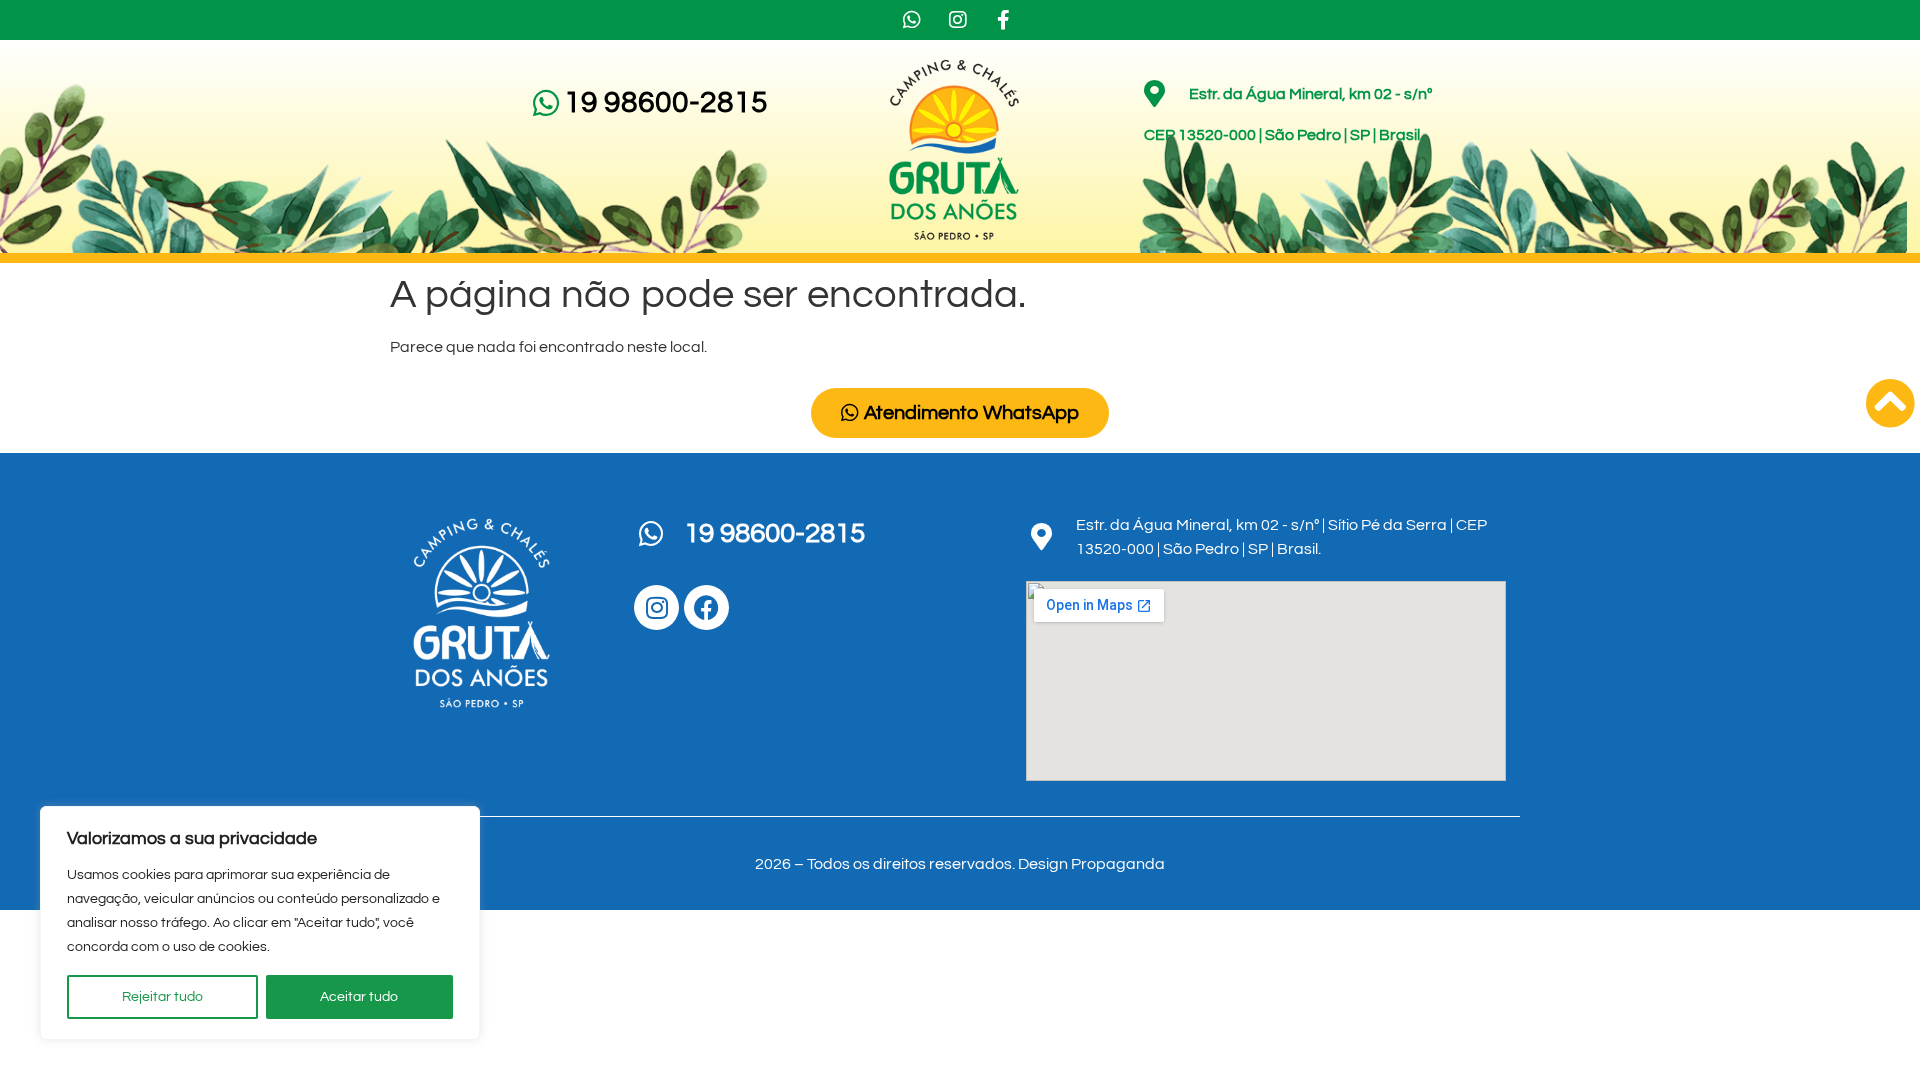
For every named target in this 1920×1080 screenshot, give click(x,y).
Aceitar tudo (359, 997)
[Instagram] (656, 607)
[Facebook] (706, 607)
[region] (260, 923)
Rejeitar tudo (162, 997)
